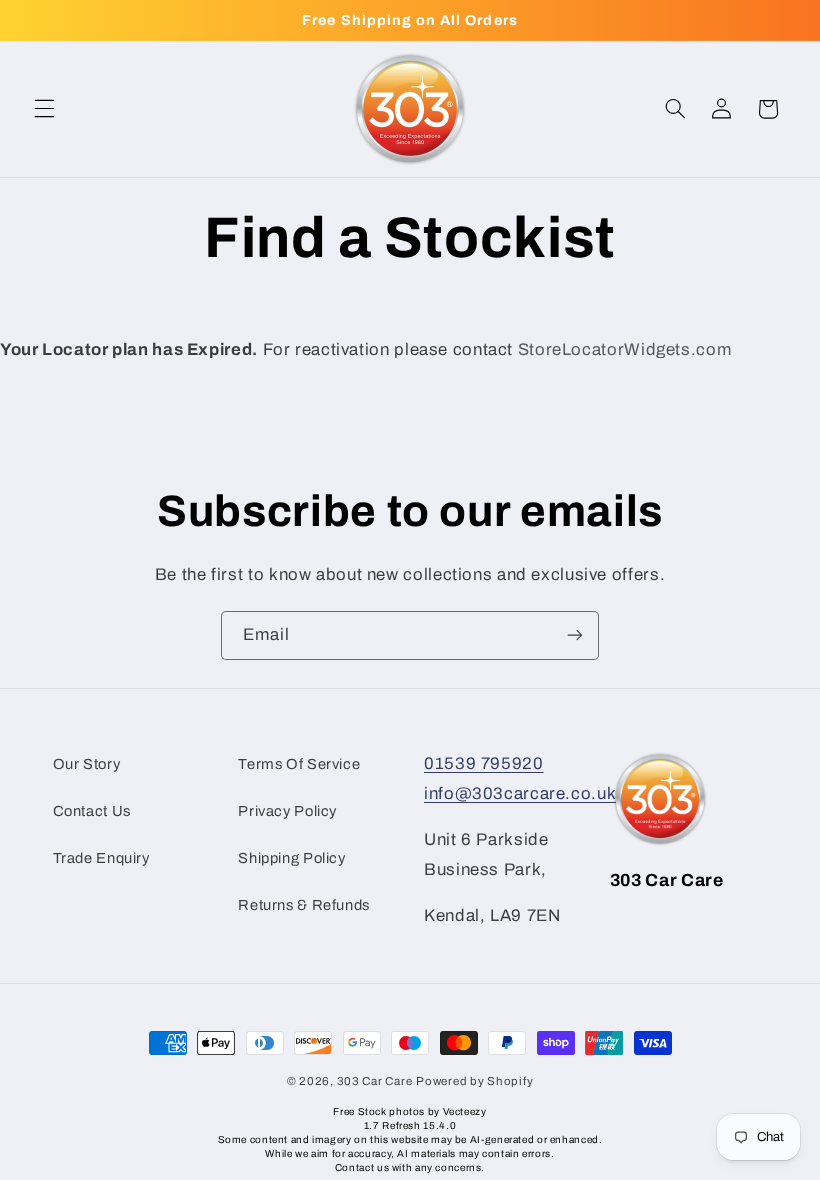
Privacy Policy (287, 811)
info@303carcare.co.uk (520, 793)
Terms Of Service (299, 764)
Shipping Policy (291, 858)
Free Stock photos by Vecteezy (409, 1111)
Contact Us (92, 811)
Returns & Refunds (304, 905)
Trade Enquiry (101, 858)
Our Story (87, 764)
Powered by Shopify (474, 1081)
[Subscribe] (575, 635)
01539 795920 (484, 763)
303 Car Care (375, 1081)
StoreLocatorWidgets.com (625, 349)
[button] (44, 109)
